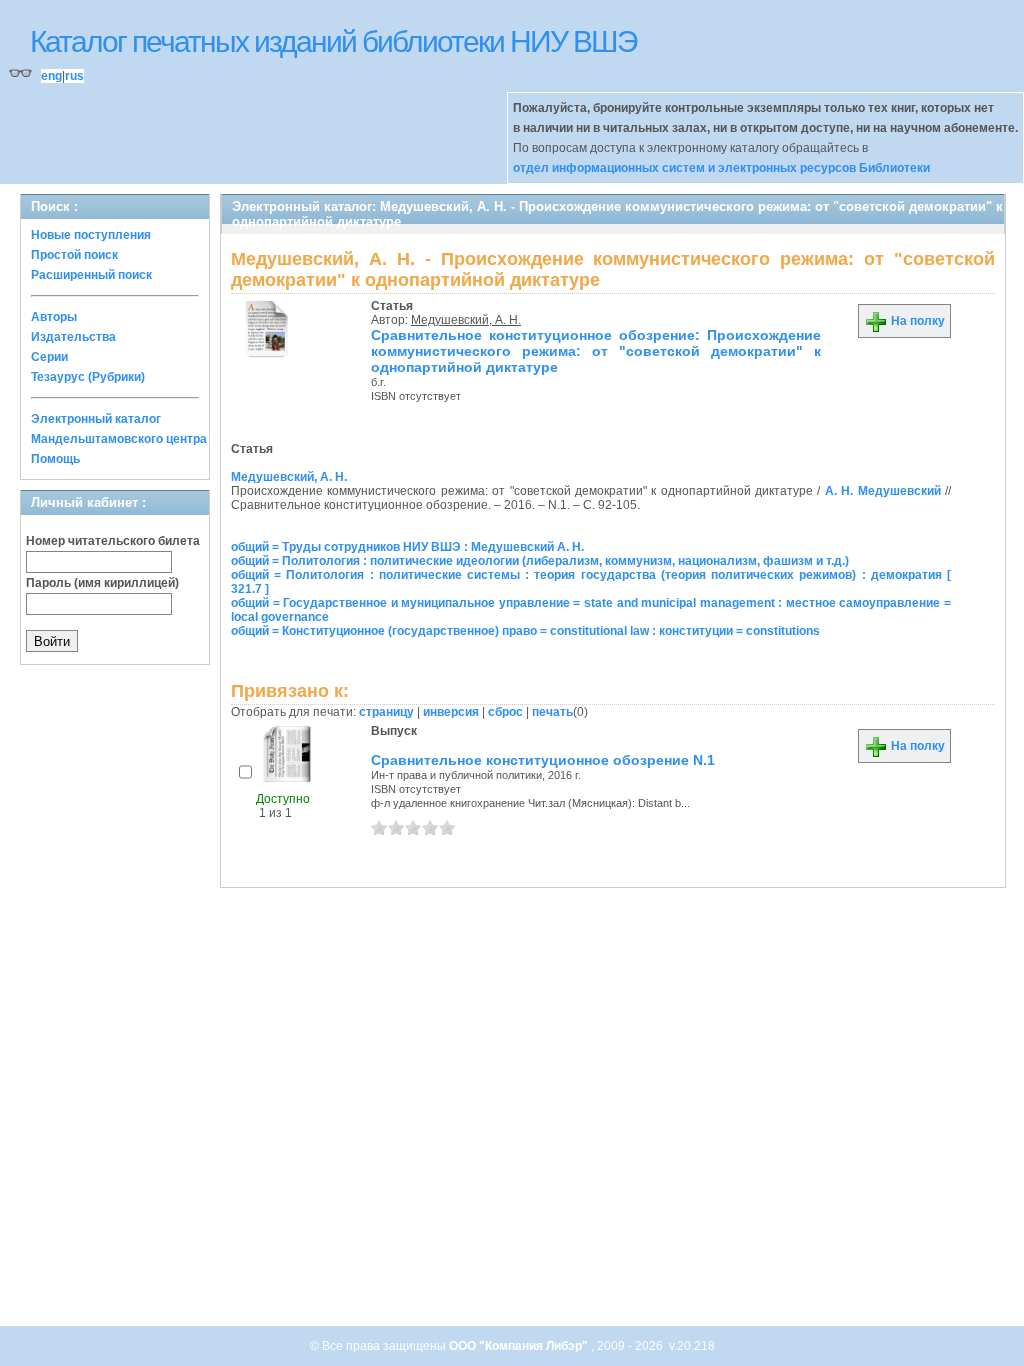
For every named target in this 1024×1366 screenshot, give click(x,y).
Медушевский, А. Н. (466, 320)
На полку (916, 321)
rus (74, 76)
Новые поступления (91, 235)
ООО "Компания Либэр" (520, 1346)
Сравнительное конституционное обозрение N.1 (543, 760)
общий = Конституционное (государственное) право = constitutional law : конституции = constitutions (525, 631)
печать (552, 712)
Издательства (73, 337)
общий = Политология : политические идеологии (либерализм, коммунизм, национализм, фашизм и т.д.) (540, 561)
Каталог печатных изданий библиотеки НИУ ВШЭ (333, 41)
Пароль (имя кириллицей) (102, 583)
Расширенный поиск (91, 275)
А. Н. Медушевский (883, 491)
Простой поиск (74, 255)
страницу (386, 712)
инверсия (451, 712)
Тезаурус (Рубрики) (88, 377)
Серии (49, 357)
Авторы (54, 317)
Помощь (55, 459)
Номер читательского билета (113, 541)
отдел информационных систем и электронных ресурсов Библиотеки (721, 168)
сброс (505, 712)
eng (51, 76)
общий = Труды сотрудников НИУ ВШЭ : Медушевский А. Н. (407, 547)
